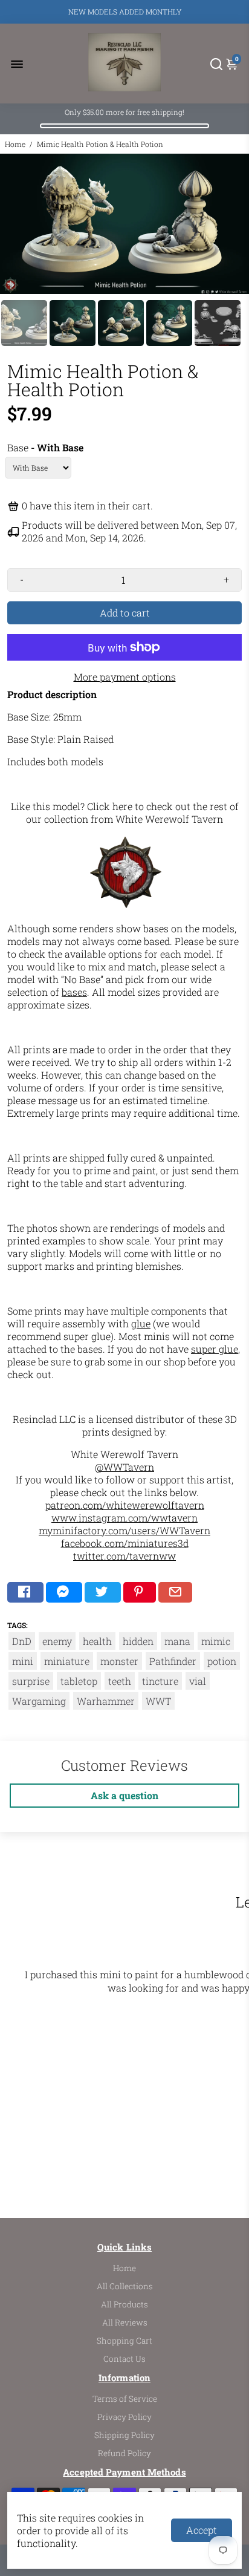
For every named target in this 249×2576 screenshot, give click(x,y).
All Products (124, 2304)
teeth (120, 1681)
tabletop (79, 1681)
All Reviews (125, 2323)
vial (198, 1681)
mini (23, 1661)
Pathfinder (173, 1661)
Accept (202, 2530)
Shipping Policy (124, 2435)
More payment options (125, 677)
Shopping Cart (124, 2341)
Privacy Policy (124, 2417)
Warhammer (106, 1701)
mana (177, 1641)
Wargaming (39, 1701)
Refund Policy (124, 2453)
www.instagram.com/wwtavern (124, 1518)
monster (119, 1661)
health (97, 1641)
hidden (138, 1641)
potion (222, 1661)
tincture (160, 1681)
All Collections (125, 2286)
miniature (67, 1661)
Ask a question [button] (124, 1795)
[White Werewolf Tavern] (126, 906)
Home (15, 144)
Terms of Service (125, 2399)
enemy (57, 1641)
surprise (31, 1681)
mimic (216, 1641)
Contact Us (124, 2359)
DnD (22, 1641)
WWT (158, 1701)
